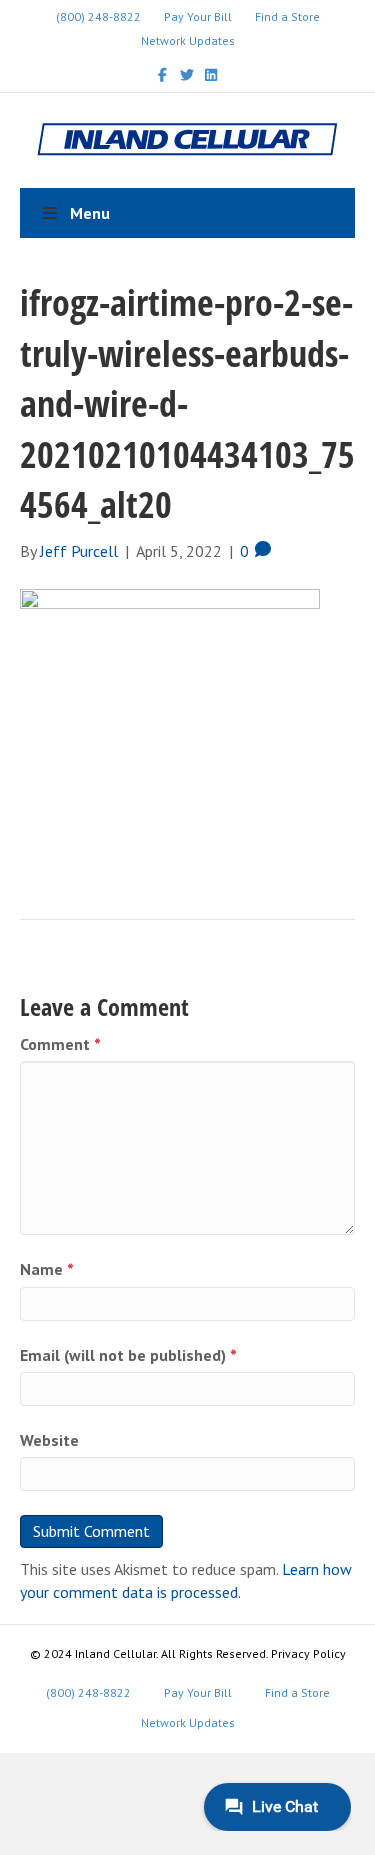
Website (49, 1440)
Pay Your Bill (198, 16)
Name (47, 1269)
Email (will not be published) (128, 1355)
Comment (60, 1044)
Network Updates (188, 40)
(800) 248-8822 (98, 16)
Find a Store (287, 16)
